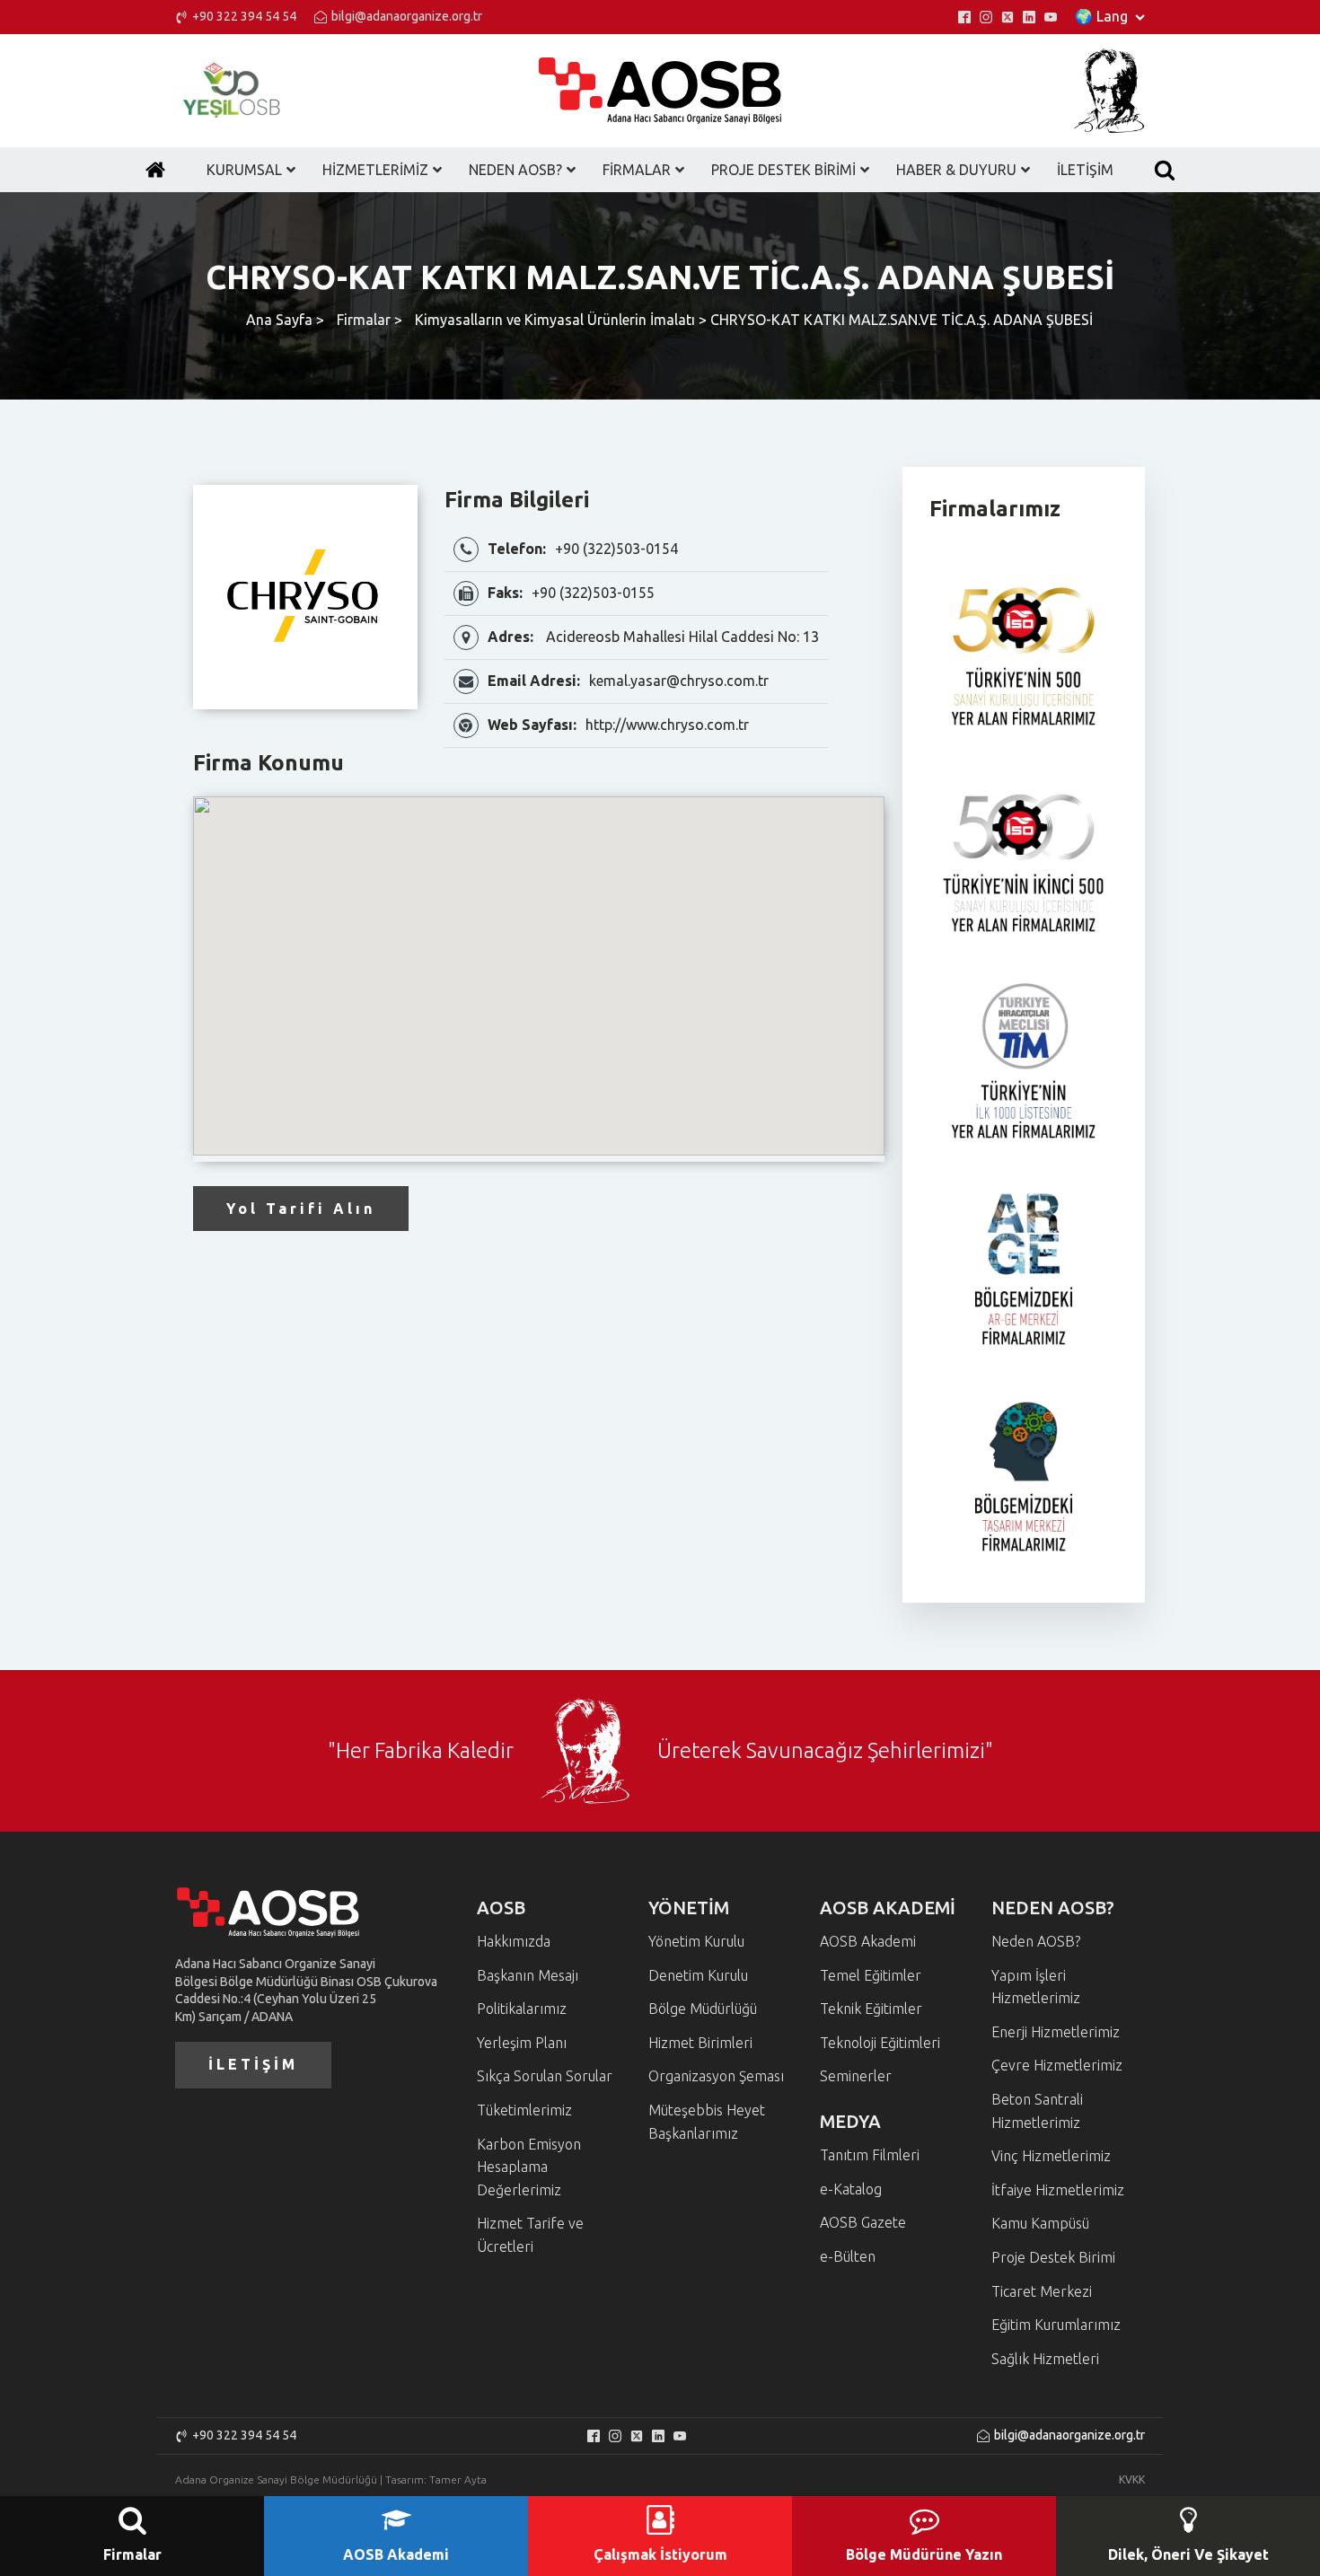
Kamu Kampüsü (1040, 2223)
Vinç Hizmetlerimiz (1051, 2156)
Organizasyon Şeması (716, 2076)
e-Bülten (848, 2256)
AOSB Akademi (868, 1941)
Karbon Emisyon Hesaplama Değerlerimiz (529, 2167)
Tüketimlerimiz (524, 2110)
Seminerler (856, 2076)
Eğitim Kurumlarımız (1056, 2325)
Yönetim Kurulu (696, 1941)
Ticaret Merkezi (1042, 2291)
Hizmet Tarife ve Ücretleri (530, 2235)
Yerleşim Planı (522, 2043)
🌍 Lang (1101, 16)
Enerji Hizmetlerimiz (1056, 2032)
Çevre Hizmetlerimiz (1057, 2065)
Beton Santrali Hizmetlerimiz (1037, 2111)
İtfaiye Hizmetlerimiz (1058, 2190)
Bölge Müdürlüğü (703, 2009)
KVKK (1132, 2479)
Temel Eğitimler (871, 1975)
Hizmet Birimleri (700, 2043)
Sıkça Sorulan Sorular (545, 2076)
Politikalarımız (522, 2009)
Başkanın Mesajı (528, 1975)
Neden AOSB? (1036, 1941)
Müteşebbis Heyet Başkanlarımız (707, 2122)
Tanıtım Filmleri (870, 2155)
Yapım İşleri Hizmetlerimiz (1036, 1987)
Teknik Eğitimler (871, 2009)
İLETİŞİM (253, 2064)
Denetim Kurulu (698, 1975)
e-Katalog (851, 2189)
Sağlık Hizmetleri (1045, 2359)
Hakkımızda (514, 1941)
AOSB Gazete (863, 2222)
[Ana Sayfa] (155, 170)
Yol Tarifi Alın (301, 1209)
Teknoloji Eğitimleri (880, 2043)
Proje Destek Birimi (1053, 2257)
